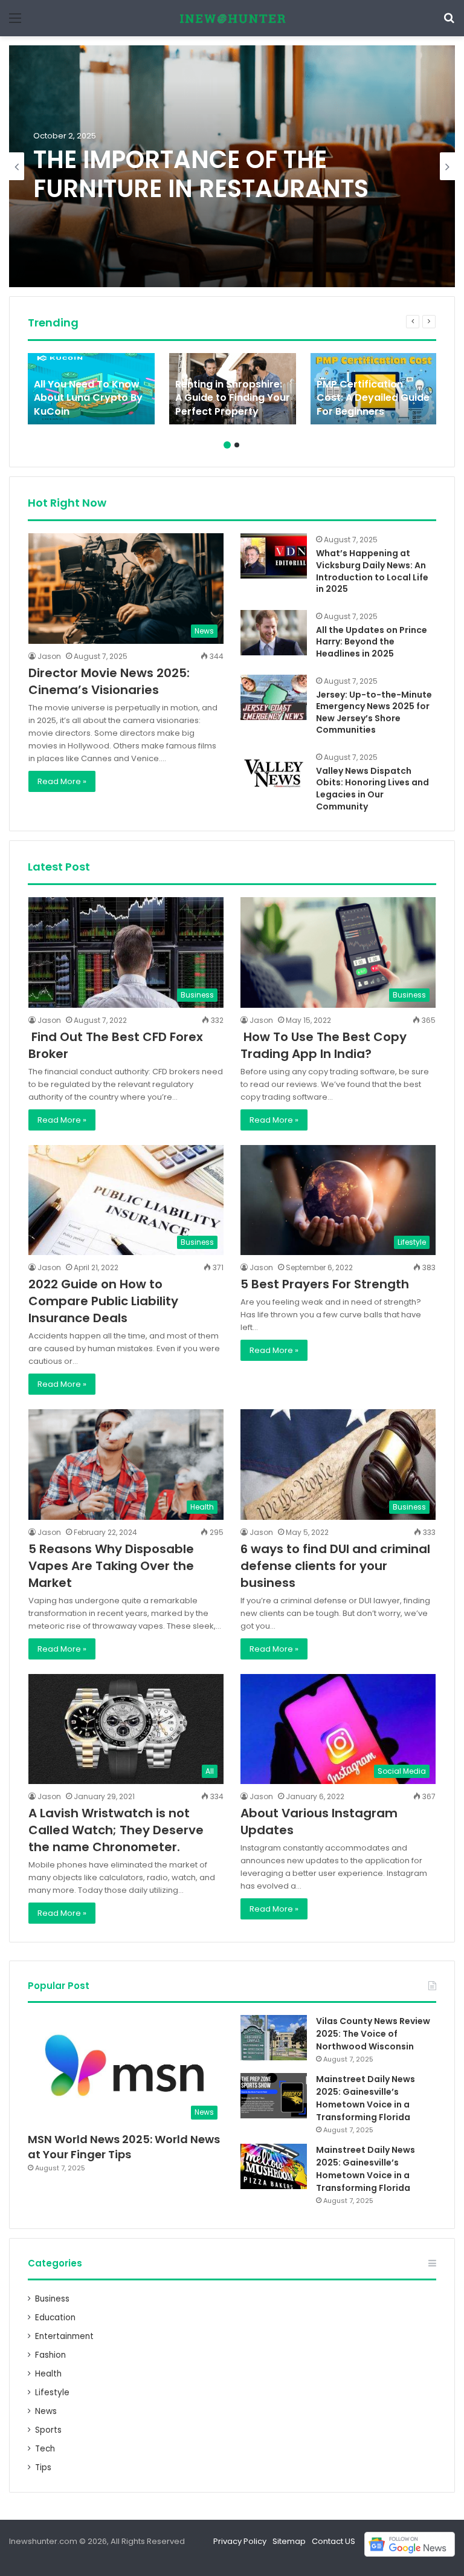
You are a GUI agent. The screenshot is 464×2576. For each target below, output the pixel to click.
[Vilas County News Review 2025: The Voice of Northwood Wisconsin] (274, 2038)
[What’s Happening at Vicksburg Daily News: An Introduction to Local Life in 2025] (274, 556)
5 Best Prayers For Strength (325, 1284)
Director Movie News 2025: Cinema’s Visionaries (109, 681)
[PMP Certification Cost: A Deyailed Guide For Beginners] (374, 389)
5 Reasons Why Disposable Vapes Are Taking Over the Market (111, 1566)
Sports (48, 2430)
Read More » (62, 781)
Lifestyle (52, 2393)
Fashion (50, 2355)
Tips (43, 2467)
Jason (49, 656)
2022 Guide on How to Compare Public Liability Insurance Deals (103, 1301)
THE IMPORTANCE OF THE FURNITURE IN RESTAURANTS (201, 174)
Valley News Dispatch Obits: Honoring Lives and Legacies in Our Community (372, 789)
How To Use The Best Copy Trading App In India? (324, 1045)
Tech (45, 2449)
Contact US (333, 2541)
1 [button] (227, 445)
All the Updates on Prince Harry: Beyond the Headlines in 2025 (372, 642)
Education (55, 2318)
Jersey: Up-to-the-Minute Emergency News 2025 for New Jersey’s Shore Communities (374, 712)
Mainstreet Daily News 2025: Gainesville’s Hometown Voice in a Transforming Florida (366, 2098)
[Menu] (15, 23)
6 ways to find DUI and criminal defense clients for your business (335, 1566)
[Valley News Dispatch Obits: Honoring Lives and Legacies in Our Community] (274, 774)
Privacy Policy (240, 2541)
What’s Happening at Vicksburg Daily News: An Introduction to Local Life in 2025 (372, 571)
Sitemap (289, 2541)
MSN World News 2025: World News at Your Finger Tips (124, 2147)
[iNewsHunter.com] (232, 18)
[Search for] (449, 23)
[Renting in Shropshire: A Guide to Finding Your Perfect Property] (233, 389)
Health (48, 2374)
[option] (232, 166)
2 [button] (237, 445)
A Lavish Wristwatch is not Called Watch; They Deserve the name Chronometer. (116, 1830)
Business (52, 2299)
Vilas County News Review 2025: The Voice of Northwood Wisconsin (373, 2034)
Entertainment (64, 2336)
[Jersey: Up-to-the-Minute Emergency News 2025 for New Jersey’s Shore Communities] (274, 697)
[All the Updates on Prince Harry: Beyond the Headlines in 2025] (274, 633)
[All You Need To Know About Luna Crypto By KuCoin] (91, 389)
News (46, 2411)
